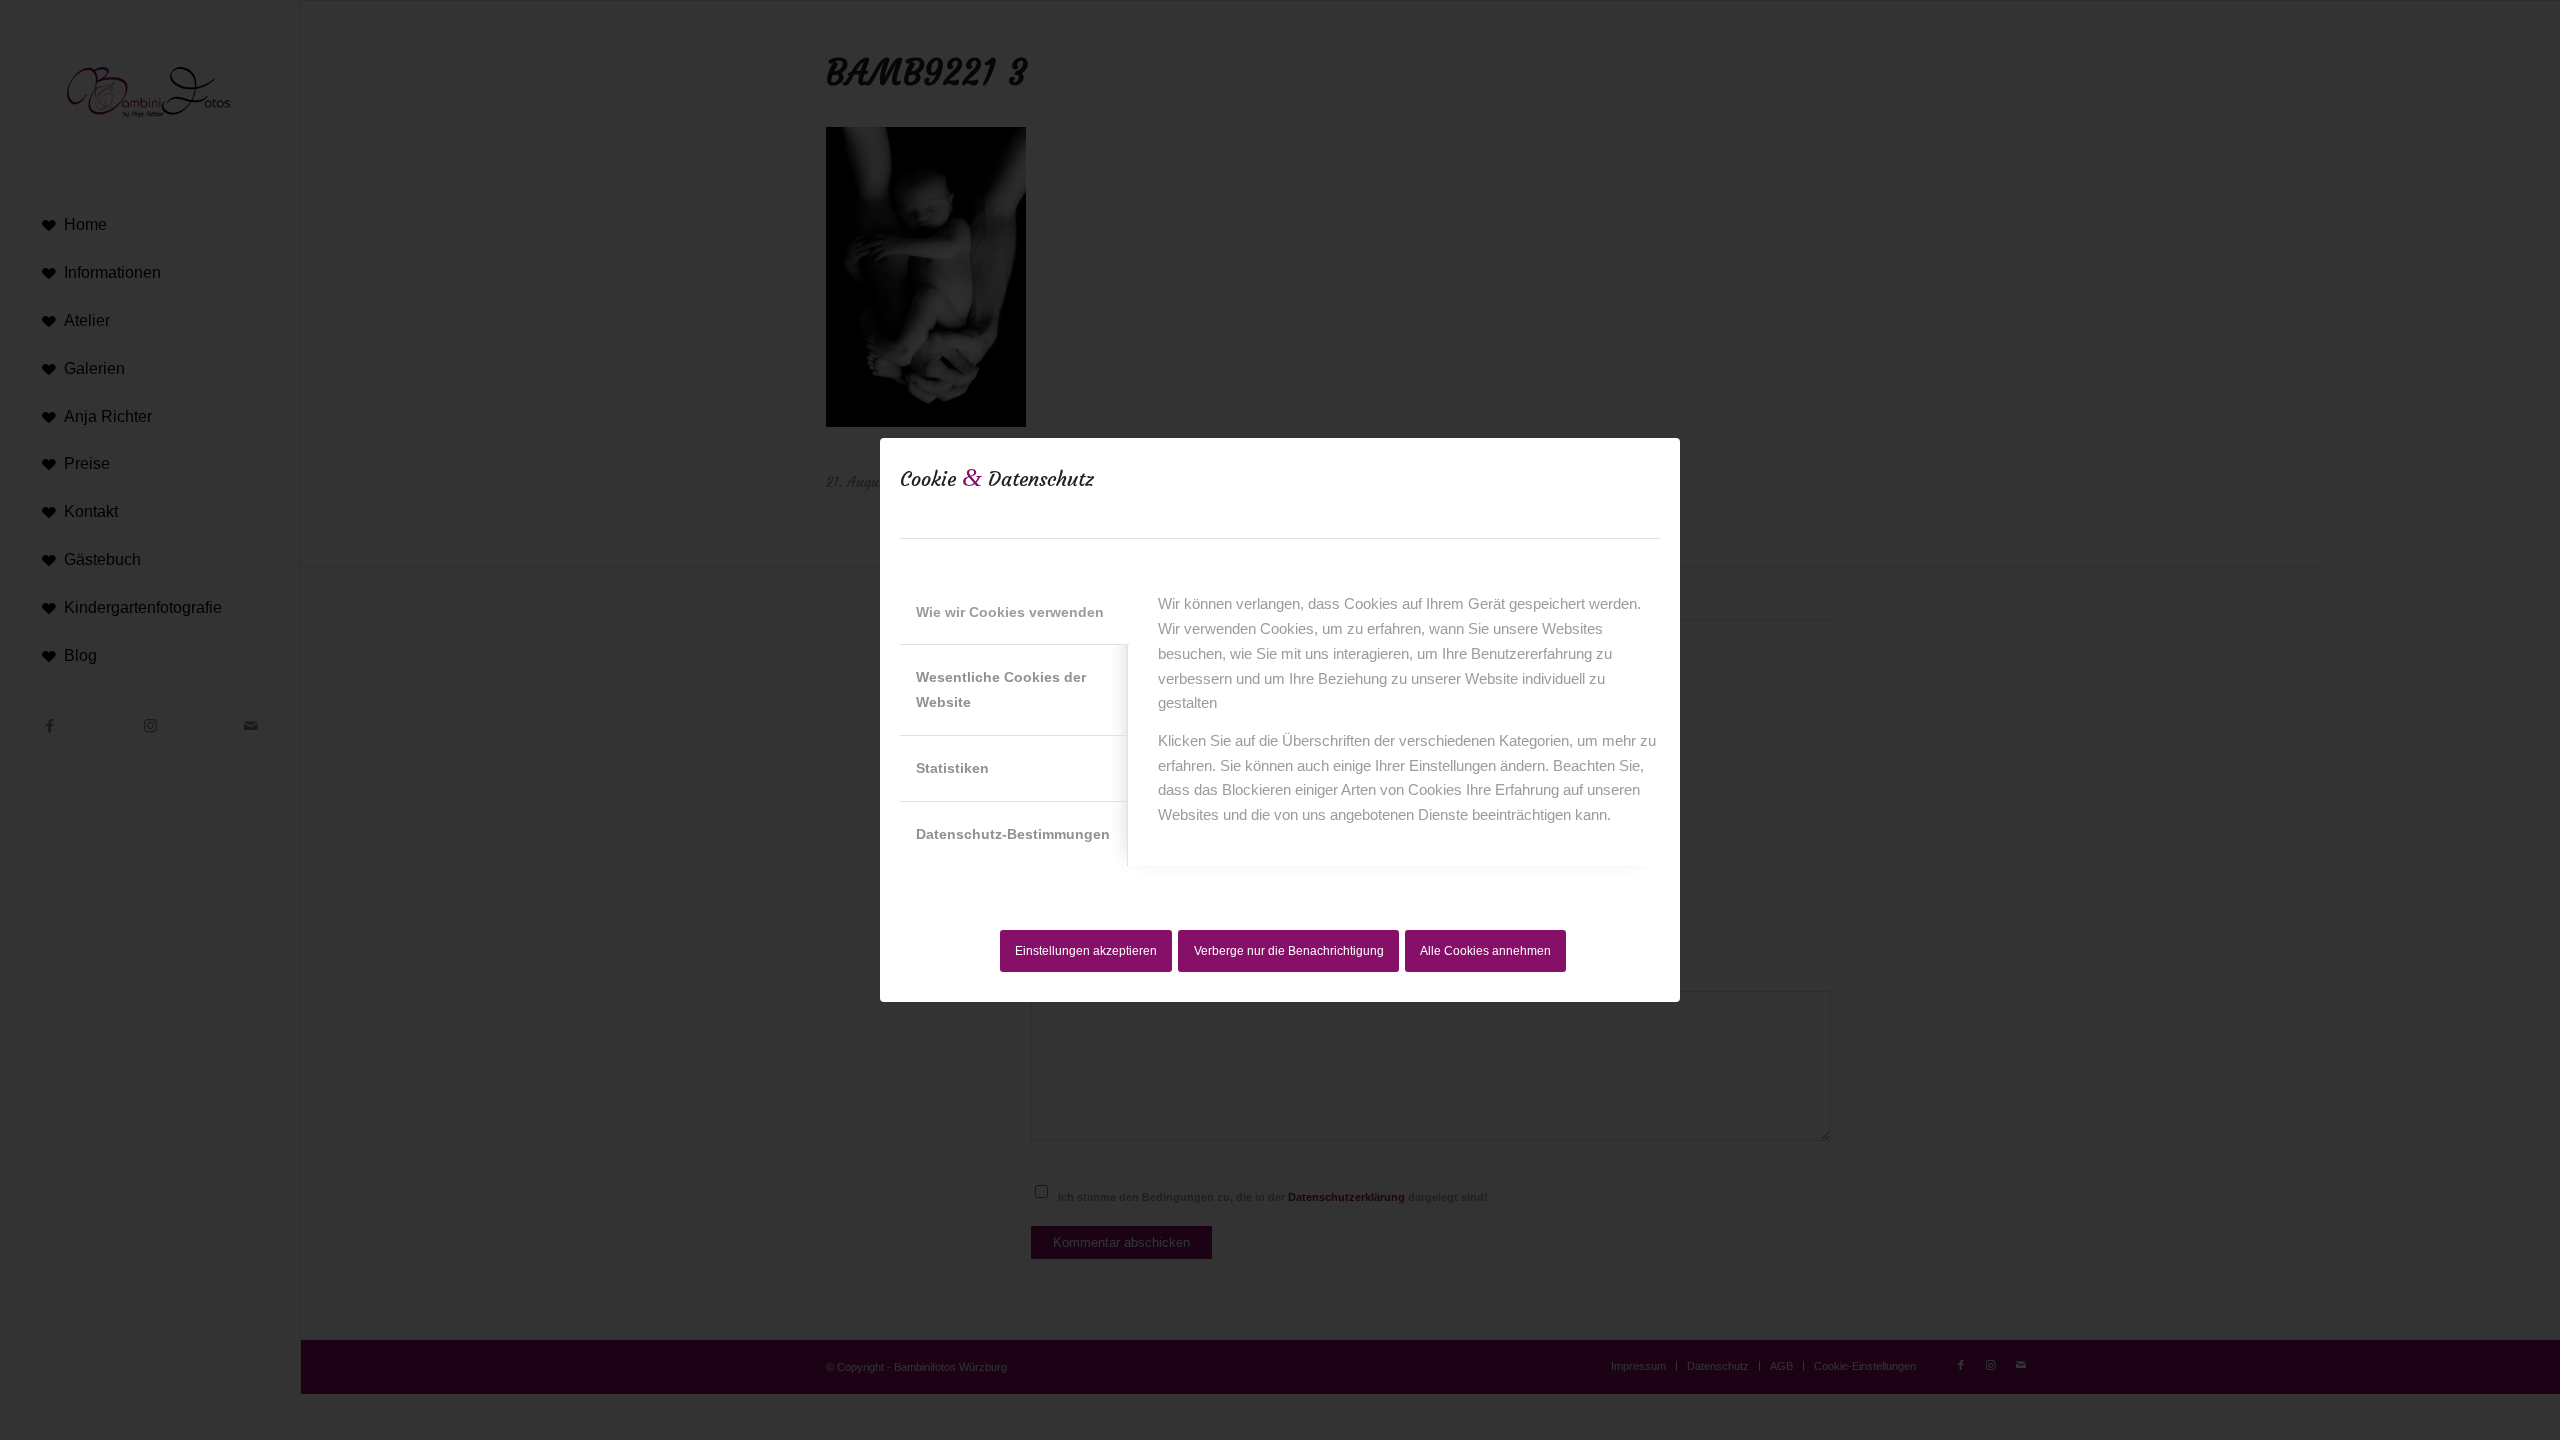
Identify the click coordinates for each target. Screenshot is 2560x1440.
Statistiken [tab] (952, 768)
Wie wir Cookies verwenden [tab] (1010, 612)
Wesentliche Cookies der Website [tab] (1001, 689)
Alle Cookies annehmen (1485, 951)
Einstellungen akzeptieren (1086, 951)
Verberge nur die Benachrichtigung (1289, 951)
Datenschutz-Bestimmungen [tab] (1013, 834)
